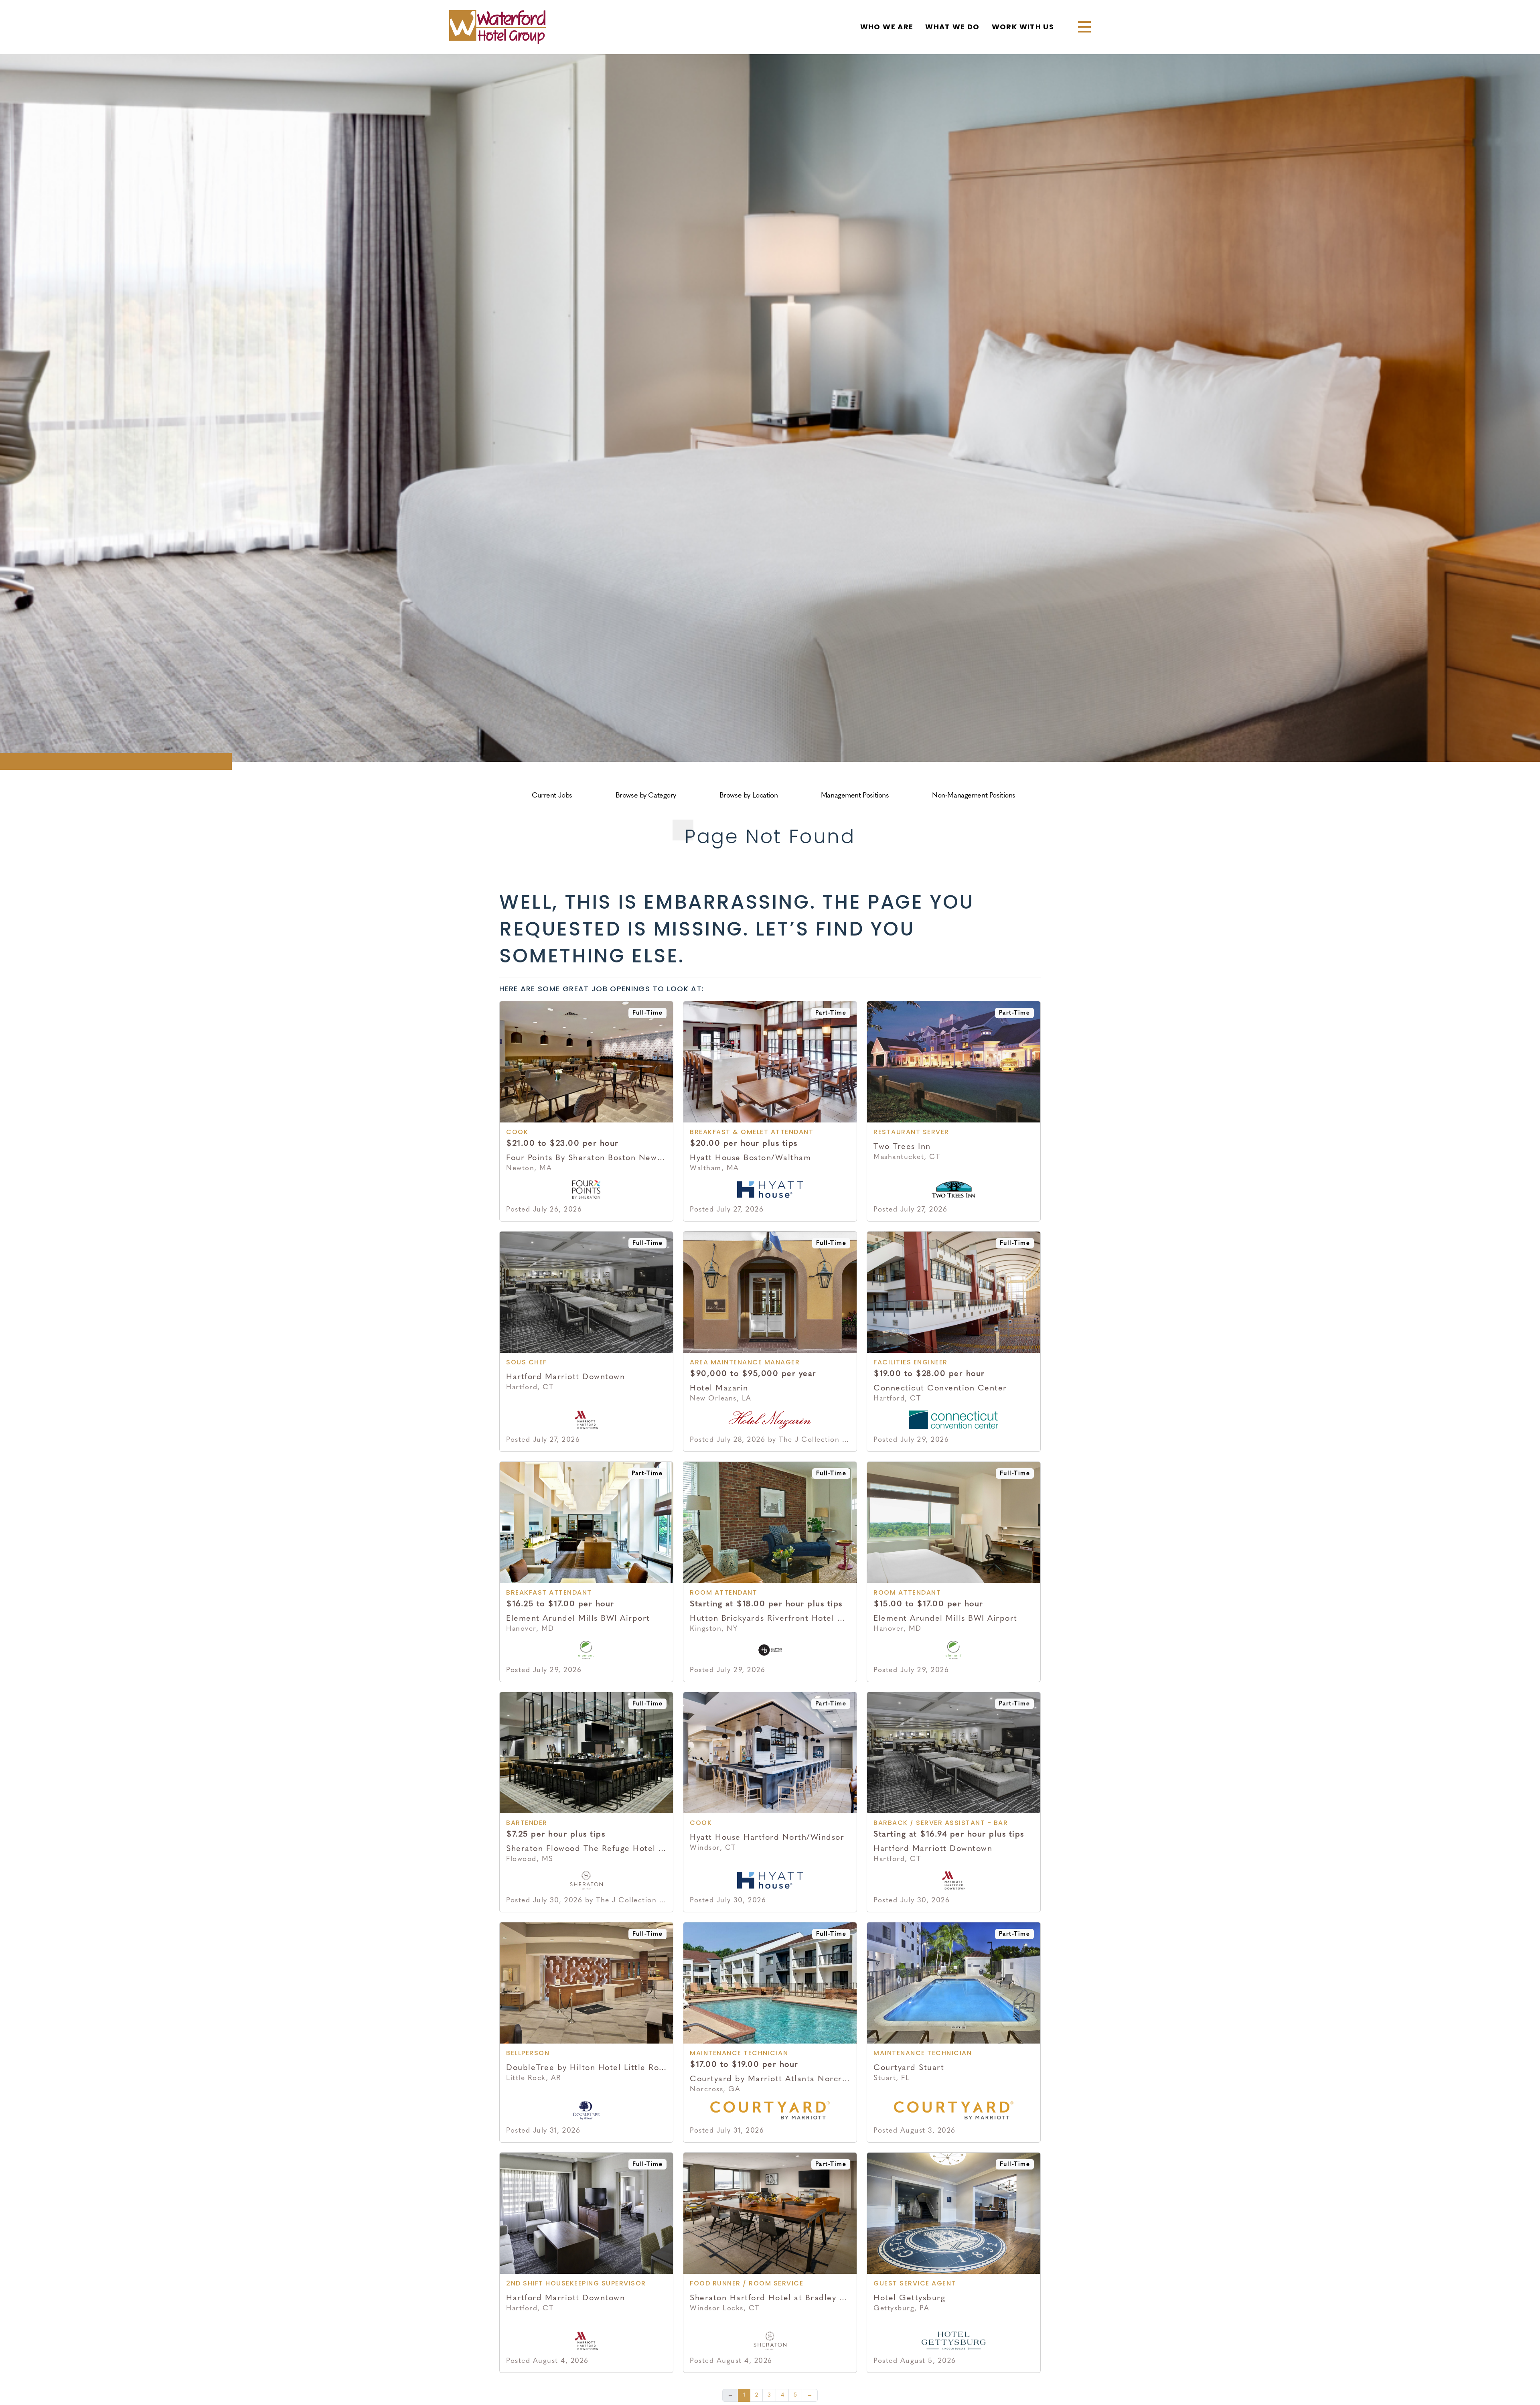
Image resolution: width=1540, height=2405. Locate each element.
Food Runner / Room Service (747, 2284)
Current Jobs (552, 796)
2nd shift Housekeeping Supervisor (576, 2284)
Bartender (527, 1823)
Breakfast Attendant (549, 1593)
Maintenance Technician (739, 2054)
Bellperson (528, 2054)
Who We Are (887, 28)
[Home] (497, 27)
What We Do (952, 28)
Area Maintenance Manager (745, 1363)
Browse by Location (749, 796)
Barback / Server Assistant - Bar (941, 1823)
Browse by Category (646, 796)
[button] (1081, 27)
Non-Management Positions (974, 796)
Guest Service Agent (915, 2284)
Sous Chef (527, 1363)
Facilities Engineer (911, 1363)
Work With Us (1023, 28)
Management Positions (855, 796)
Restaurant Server (911, 1132)
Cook (517, 1132)
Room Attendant (723, 1593)
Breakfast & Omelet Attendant (752, 1132)
